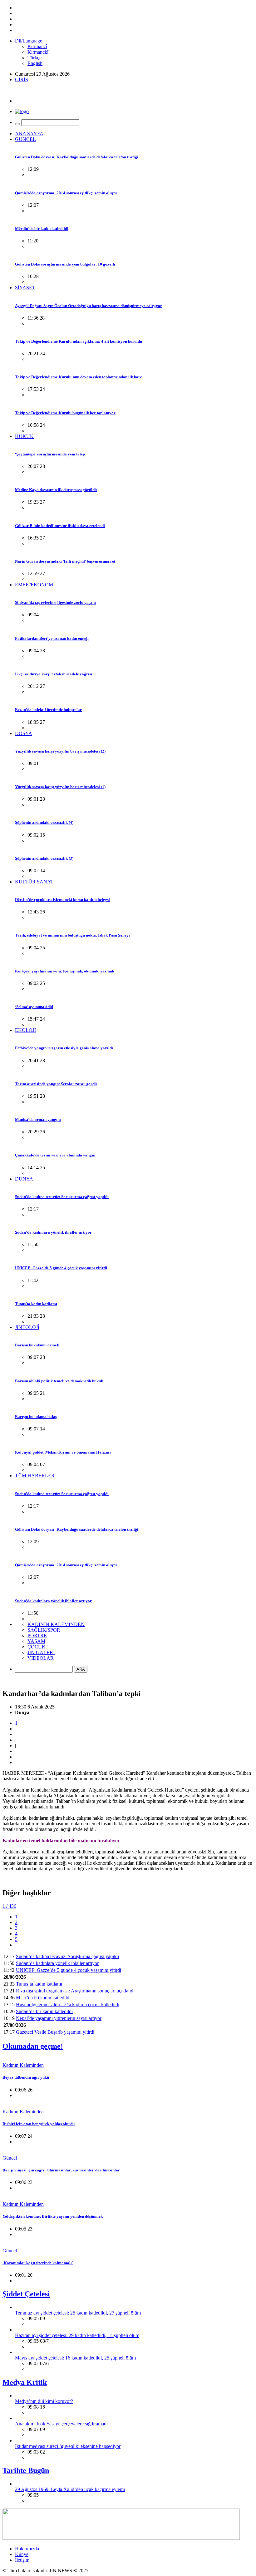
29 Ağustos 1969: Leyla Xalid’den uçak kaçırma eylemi (70, 2489)
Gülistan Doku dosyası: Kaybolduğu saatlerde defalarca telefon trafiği (77, 157)
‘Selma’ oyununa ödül (34, 1007)
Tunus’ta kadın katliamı (36, 1304)
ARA (81, 1669)
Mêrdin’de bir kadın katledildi (42, 229)
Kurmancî (37, 46)
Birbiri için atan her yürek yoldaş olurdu (39, 2124)
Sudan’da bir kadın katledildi (44, 2011)
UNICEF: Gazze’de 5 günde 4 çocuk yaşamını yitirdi (61, 1268)
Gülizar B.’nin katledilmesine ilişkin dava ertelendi (60, 526)
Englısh (35, 63)
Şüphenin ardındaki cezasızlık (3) (44, 858)
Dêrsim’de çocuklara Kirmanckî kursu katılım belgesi (62, 900)
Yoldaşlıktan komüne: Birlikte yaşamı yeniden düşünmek (53, 2216)
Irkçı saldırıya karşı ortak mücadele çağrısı (54, 674)
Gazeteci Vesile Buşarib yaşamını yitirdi (55, 2032)
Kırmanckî (38, 52)
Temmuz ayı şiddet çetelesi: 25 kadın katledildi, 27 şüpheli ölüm (78, 2313)
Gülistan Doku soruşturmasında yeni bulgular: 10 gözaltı (65, 264)
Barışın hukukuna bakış (36, 1417)
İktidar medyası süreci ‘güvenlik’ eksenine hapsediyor (68, 2446)
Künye (22, 2554)
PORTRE (37, 1636)
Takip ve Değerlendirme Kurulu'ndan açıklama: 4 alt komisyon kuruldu (79, 341)
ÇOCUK (37, 1647)
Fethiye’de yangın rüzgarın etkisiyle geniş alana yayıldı (64, 1048)
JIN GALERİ (41, 1652)
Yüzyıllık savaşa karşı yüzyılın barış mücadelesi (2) (60, 751)
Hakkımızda (27, 2549)
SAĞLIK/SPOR (44, 1630)
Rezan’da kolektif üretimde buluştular (48, 710)
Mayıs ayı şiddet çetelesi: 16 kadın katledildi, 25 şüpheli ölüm (75, 2358)
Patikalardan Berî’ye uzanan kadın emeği (52, 638)
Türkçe (34, 58)
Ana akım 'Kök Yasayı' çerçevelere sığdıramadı (61, 2424)
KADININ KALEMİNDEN (56, 1624)
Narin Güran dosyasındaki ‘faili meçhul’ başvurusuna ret (65, 561)
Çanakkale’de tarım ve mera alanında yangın (55, 1155)
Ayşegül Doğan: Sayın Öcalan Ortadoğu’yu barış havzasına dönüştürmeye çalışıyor (89, 306)
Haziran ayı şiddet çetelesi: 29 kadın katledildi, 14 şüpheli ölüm (77, 2335)
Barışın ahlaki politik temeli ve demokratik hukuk (59, 1381)
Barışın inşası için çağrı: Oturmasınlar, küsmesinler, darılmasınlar (61, 2170)
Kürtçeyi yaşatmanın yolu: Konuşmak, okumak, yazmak (65, 971)
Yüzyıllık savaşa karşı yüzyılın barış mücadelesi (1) (60, 787)
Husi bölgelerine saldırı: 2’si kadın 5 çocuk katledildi (68, 2004)
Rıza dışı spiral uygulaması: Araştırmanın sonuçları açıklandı (75, 1991)
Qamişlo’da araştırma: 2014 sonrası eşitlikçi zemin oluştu (66, 193)
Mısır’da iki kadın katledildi (43, 1998)
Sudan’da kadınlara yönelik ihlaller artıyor (53, 1232)
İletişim (22, 2560)
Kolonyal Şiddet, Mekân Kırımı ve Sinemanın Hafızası (63, 1452)
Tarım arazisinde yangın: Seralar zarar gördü (56, 1084)
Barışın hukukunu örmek (37, 1345)
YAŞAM (36, 1641)
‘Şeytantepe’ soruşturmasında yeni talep (50, 454)
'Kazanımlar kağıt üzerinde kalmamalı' (38, 2263)
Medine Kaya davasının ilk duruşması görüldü (56, 490)
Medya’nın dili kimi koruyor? (44, 2401)
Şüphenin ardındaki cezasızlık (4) (44, 822)
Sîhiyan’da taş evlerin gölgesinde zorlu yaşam (55, 602)
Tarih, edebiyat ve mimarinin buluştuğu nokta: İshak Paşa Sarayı (72, 935)
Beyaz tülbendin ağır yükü (26, 2077)
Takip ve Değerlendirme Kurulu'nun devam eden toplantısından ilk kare (79, 377)
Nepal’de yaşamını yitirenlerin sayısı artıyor (59, 2018)
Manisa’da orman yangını (38, 1119)
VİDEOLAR (41, 1658)
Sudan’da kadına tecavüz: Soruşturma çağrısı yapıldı (62, 1197)
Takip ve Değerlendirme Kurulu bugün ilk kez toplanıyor (65, 413)
